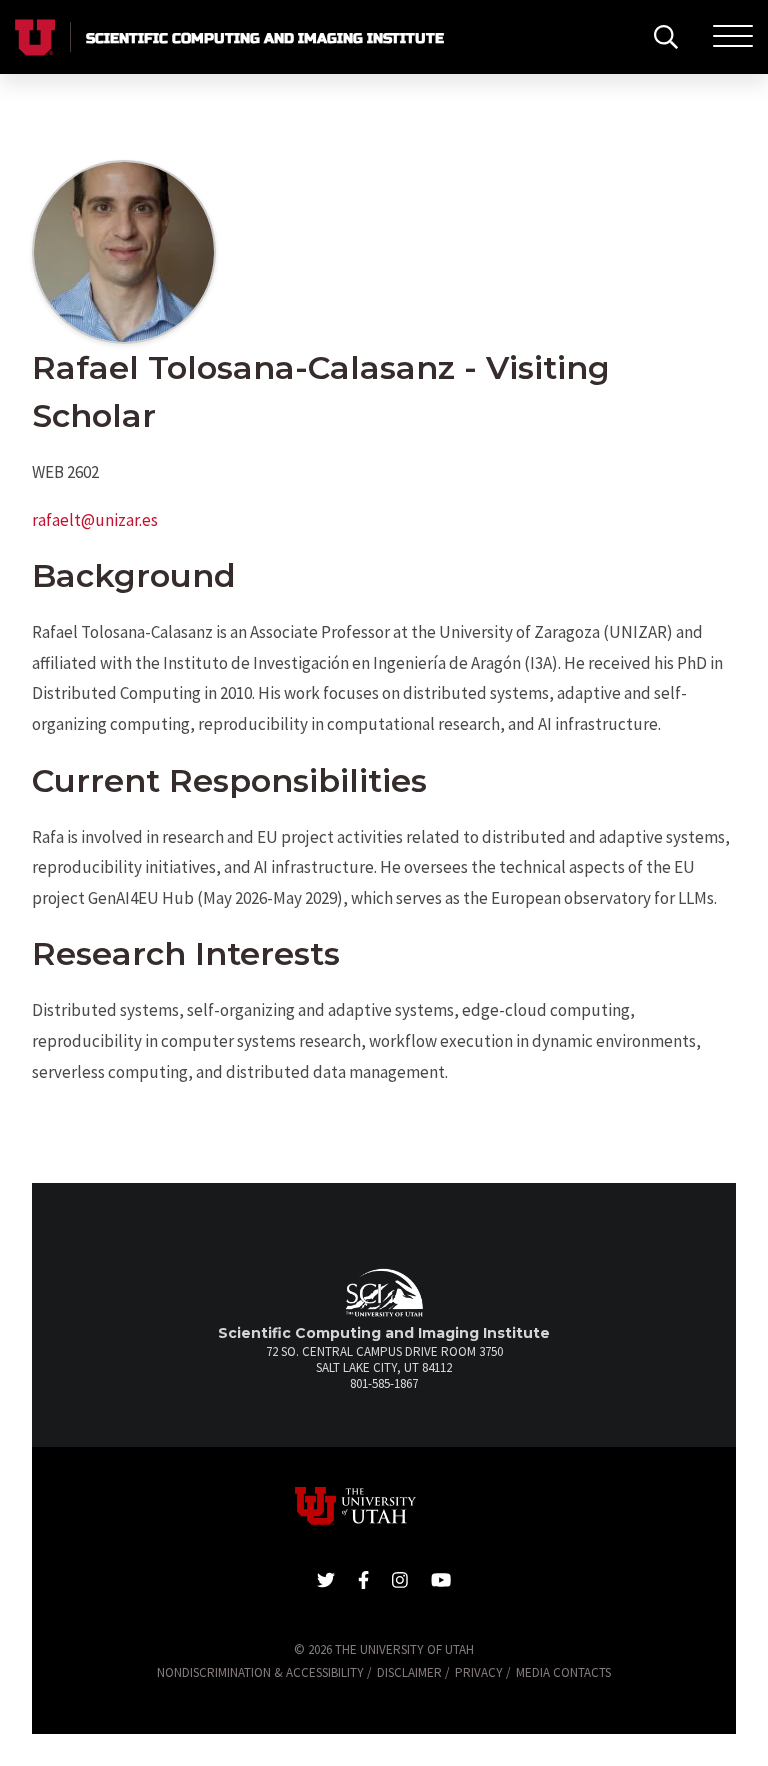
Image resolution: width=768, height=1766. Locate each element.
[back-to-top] (742, 1726)
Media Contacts (563, 1672)
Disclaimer (409, 1672)
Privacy (479, 1672)
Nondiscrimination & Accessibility (260, 1672)
